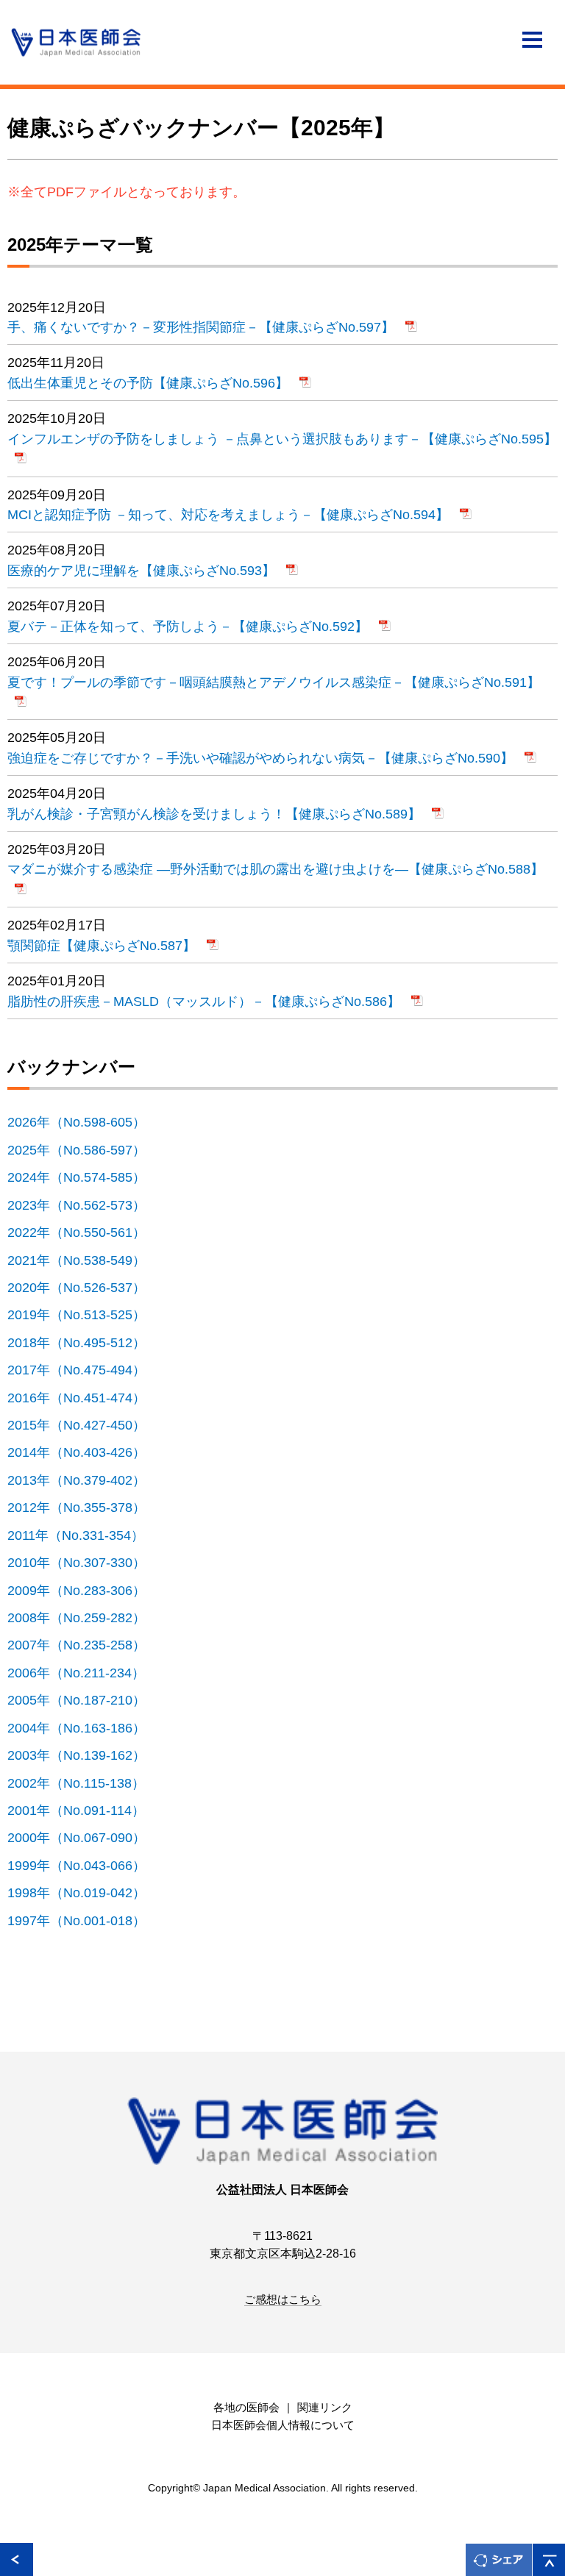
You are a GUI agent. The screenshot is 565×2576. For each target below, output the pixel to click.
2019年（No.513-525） (85, 1314)
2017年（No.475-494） (85, 1370)
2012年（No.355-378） (85, 1507)
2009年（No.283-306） (85, 1590)
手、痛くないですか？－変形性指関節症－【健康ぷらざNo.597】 (203, 327)
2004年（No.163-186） (85, 1728)
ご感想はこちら (283, 2300)
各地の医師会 (246, 2408)
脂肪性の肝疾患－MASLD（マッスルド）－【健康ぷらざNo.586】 (206, 1001)
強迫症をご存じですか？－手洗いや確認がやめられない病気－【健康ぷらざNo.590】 (262, 758)
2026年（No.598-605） (85, 1122)
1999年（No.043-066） (85, 1865)
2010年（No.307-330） (85, 1562)
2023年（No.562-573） (85, 1205)
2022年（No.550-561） (85, 1232)
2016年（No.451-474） (85, 1398)
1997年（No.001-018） (85, 1920)
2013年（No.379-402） (85, 1480)
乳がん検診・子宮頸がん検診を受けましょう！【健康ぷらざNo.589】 (216, 814)
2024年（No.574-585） (85, 1177)
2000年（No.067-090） (85, 1837)
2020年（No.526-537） (85, 1287)
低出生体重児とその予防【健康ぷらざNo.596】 (150, 383)
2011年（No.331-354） (84, 1535)
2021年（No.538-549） (85, 1260)
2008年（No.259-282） (85, 1617)
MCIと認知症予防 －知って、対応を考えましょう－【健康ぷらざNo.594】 (230, 514)
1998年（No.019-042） (85, 1892)
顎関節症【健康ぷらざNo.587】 (103, 945)
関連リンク (325, 2408)
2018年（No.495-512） (85, 1342)
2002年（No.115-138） (84, 1783)
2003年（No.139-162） (85, 1755)
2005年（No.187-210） (85, 1700)
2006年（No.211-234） (84, 1673)
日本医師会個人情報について (283, 2425)
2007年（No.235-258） (85, 1645)
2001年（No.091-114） (84, 1810)
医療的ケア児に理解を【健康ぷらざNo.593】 (143, 570)
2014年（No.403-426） (85, 1452)
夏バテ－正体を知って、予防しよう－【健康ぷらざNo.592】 (189, 626)
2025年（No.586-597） (85, 1150)
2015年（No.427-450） (85, 1425)
